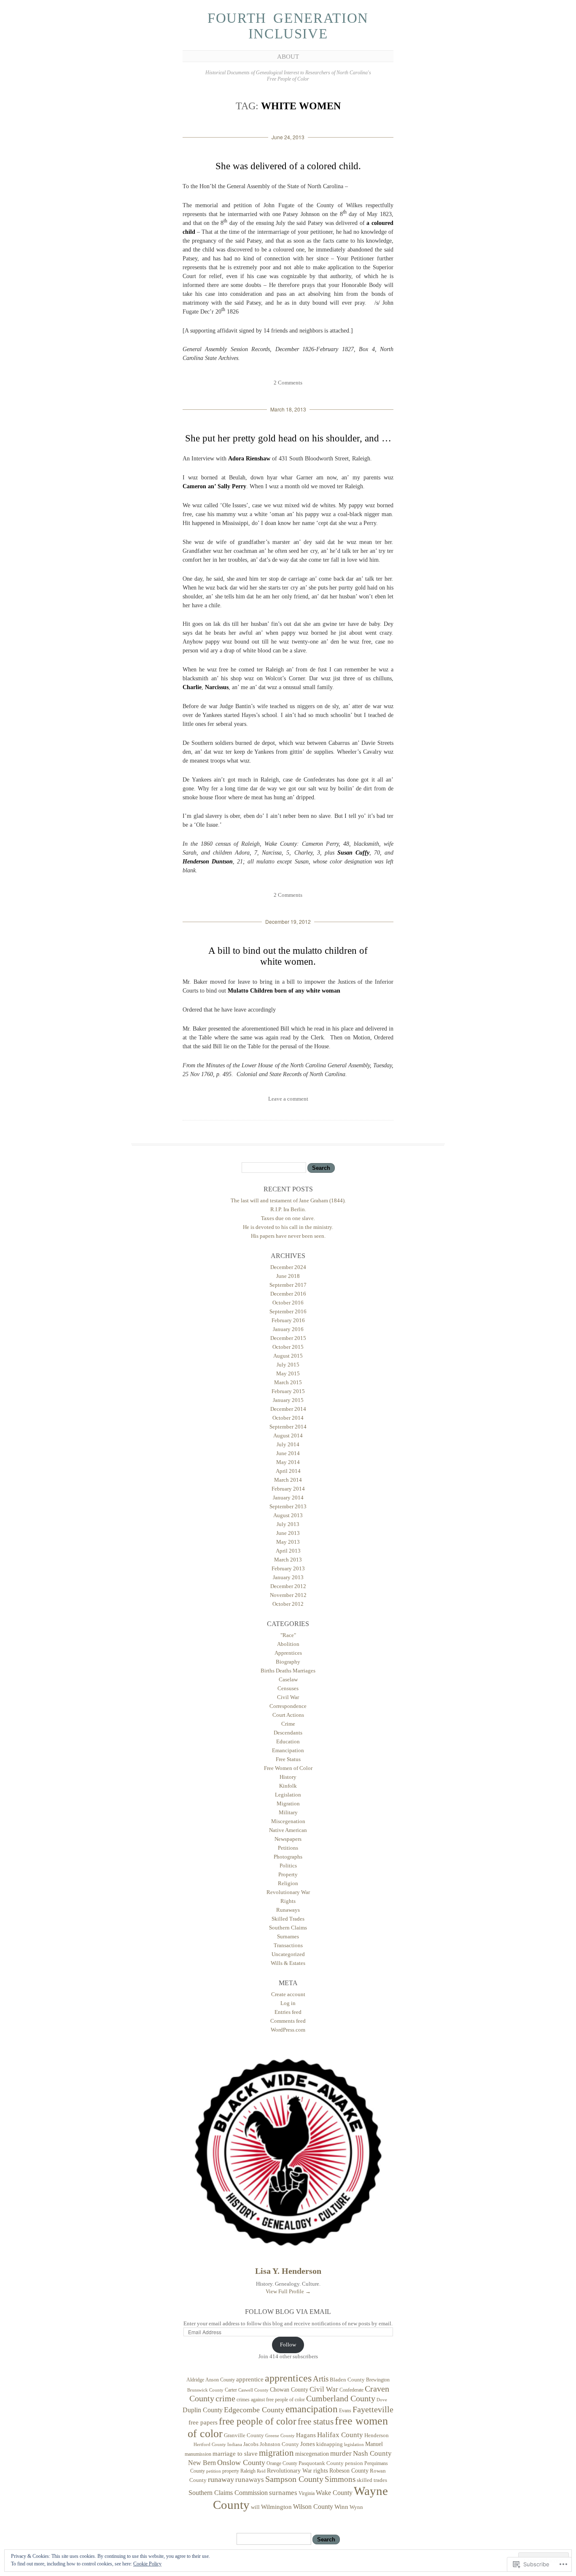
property (231, 2471)
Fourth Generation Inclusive (288, 26)
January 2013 (288, 1577)
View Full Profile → (288, 2291)
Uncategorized (288, 1954)
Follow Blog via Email (288, 2312)
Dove (382, 2400)
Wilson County (313, 2507)
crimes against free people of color (271, 2400)
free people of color (258, 2421)
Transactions (288, 1945)
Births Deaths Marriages (288, 1671)
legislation (354, 2445)
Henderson (377, 2435)
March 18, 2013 (288, 409)
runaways (250, 2480)
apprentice (250, 2379)
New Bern (202, 2463)
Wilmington (276, 2507)
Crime (288, 1724)
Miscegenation (288, 1821)
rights (321, 2470)
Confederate (351, 2390)
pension (354, 2463)
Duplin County (203, 2410)
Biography (288, 1662)
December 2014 (288, 1409)
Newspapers (288, 1839)
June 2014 (288, 1453)
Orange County (282, 2463)
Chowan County (289, 2389)
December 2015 (288, 1338)
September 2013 (288, 1506)
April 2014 (288, 1471)
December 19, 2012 (288, 921)
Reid (261, 2471)
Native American (288, 1830)
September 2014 (288, 1427)
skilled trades (372, 2480)
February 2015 (288, 1391)
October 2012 (288, 1604)
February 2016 (288, 1320)
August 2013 (288, 1515)
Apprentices (288, 1653)
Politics (288, 1866)
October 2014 (288, 1418)
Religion (288, 1883)
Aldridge (195, 2380)
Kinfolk (288, 1786)
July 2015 (288, 1365)
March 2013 (288, 1560)
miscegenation (312, 2454)
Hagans (306, 2435)
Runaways (288, 1910)
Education (288, 1741)
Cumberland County (341, 2398)
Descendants (288, 1733)
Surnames (288, 1936)
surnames (283, 2493)
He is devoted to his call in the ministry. (288, 1227)
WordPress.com (288, 2030)
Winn (341, 2507)
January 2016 (288, 1329)
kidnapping (330, 2444)
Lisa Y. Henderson (288, 2271)
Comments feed (288, 2021)
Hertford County (210, 2444)
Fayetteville (373, 2409)
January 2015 (288, 1400)
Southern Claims (288, 1928)
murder (341, 2453)
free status (316, 2422)
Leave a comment (288, 1099)
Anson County (220, 2380)
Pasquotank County (321, 2463)
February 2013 (288, 1568)
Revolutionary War (288, 1892)
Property (288, 1874)
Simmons (340, 2479)
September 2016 (288, 1311)
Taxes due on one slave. (288, 1218)
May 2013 (288, 1542)
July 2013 (288, 1524)
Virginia (307, 2493)
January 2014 (288, 1498)
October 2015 (288, 1347)
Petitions (288, 1848)
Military (288, 1812)
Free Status (288, 1759)
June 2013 (288, 1533)
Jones (308, 2444)
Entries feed (288, 2012)
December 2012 (288, 1586)
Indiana (235, 2445)
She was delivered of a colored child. (288, 166)
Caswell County (253, 2390)
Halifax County (340, 2435)
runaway (221, 2479)
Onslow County (241, 2462)
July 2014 (288, 1444)
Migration (288, 1803)
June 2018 (288, 1276)
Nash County (372, 2453)
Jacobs (251, 2444)
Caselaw (288, 1679)
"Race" (288, 1635)
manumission (198, 2454)
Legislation (288, 1795)
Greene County (280, 2436)
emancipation (312, 2409)
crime (225, 2398)
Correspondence (288, 1706)
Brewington (378, 2380)
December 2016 (288, 1294)
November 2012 (288, 1595)
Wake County (334, 2493)
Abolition (288, 1644)
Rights (288, 1901)
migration (276, 2453)
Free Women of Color (288, 1768)
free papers (203, 2422)
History (288, 1777)
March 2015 (288, 1382)
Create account (288, 1994)
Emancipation (288, 1750)
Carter (231, 2390)
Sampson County (294, 2479)
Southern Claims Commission (228, 2493)
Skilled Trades (288, 1919)
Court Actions (288, 1715)
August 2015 (288, 1356)
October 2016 (288, 1303)
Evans (345, 2411)
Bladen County (347, 2380)
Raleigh (248, 2471)
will (255, 2507)
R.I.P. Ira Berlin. (288, 1209)
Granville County (244, 2435)
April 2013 (288, 1551)
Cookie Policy (147, 2564)
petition (214, 2471)
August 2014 (288, 1435)
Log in (288, 2003)
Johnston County (279, 2444)
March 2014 (288, 1480)
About (288, 57)
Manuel (374, 2444)
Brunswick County (205, 2390)
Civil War (288, 1697)
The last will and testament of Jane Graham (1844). (288, 1200)
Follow (288, 2345)
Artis (321, 2379)
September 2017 (288, 1285)
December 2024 (288, 1267)
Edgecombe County (254, 2410)
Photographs (288, 1857)
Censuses (288, 1688)
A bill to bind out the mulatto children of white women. (288, 956)
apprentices (288, 2378)
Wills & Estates (288, 1963)
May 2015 (288, 1373)
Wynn (356, 2507)
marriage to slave (235, 2454)
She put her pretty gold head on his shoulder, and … (288, 438)
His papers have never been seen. (288, 1236)
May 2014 (288, 1462)
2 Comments (288, 383)
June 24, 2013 (288, 137)
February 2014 (288, 1489)
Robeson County (349, 2470)
